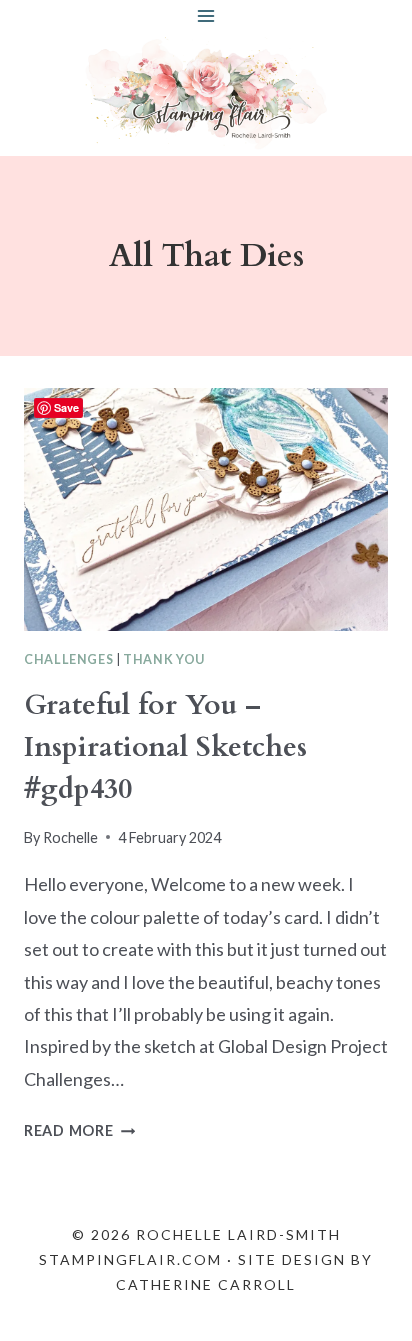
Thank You (164, 659)
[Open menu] (206, 15)
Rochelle (70, 837)
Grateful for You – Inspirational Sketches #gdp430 (165, 747)
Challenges (68, 659)
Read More (79, 1130)
